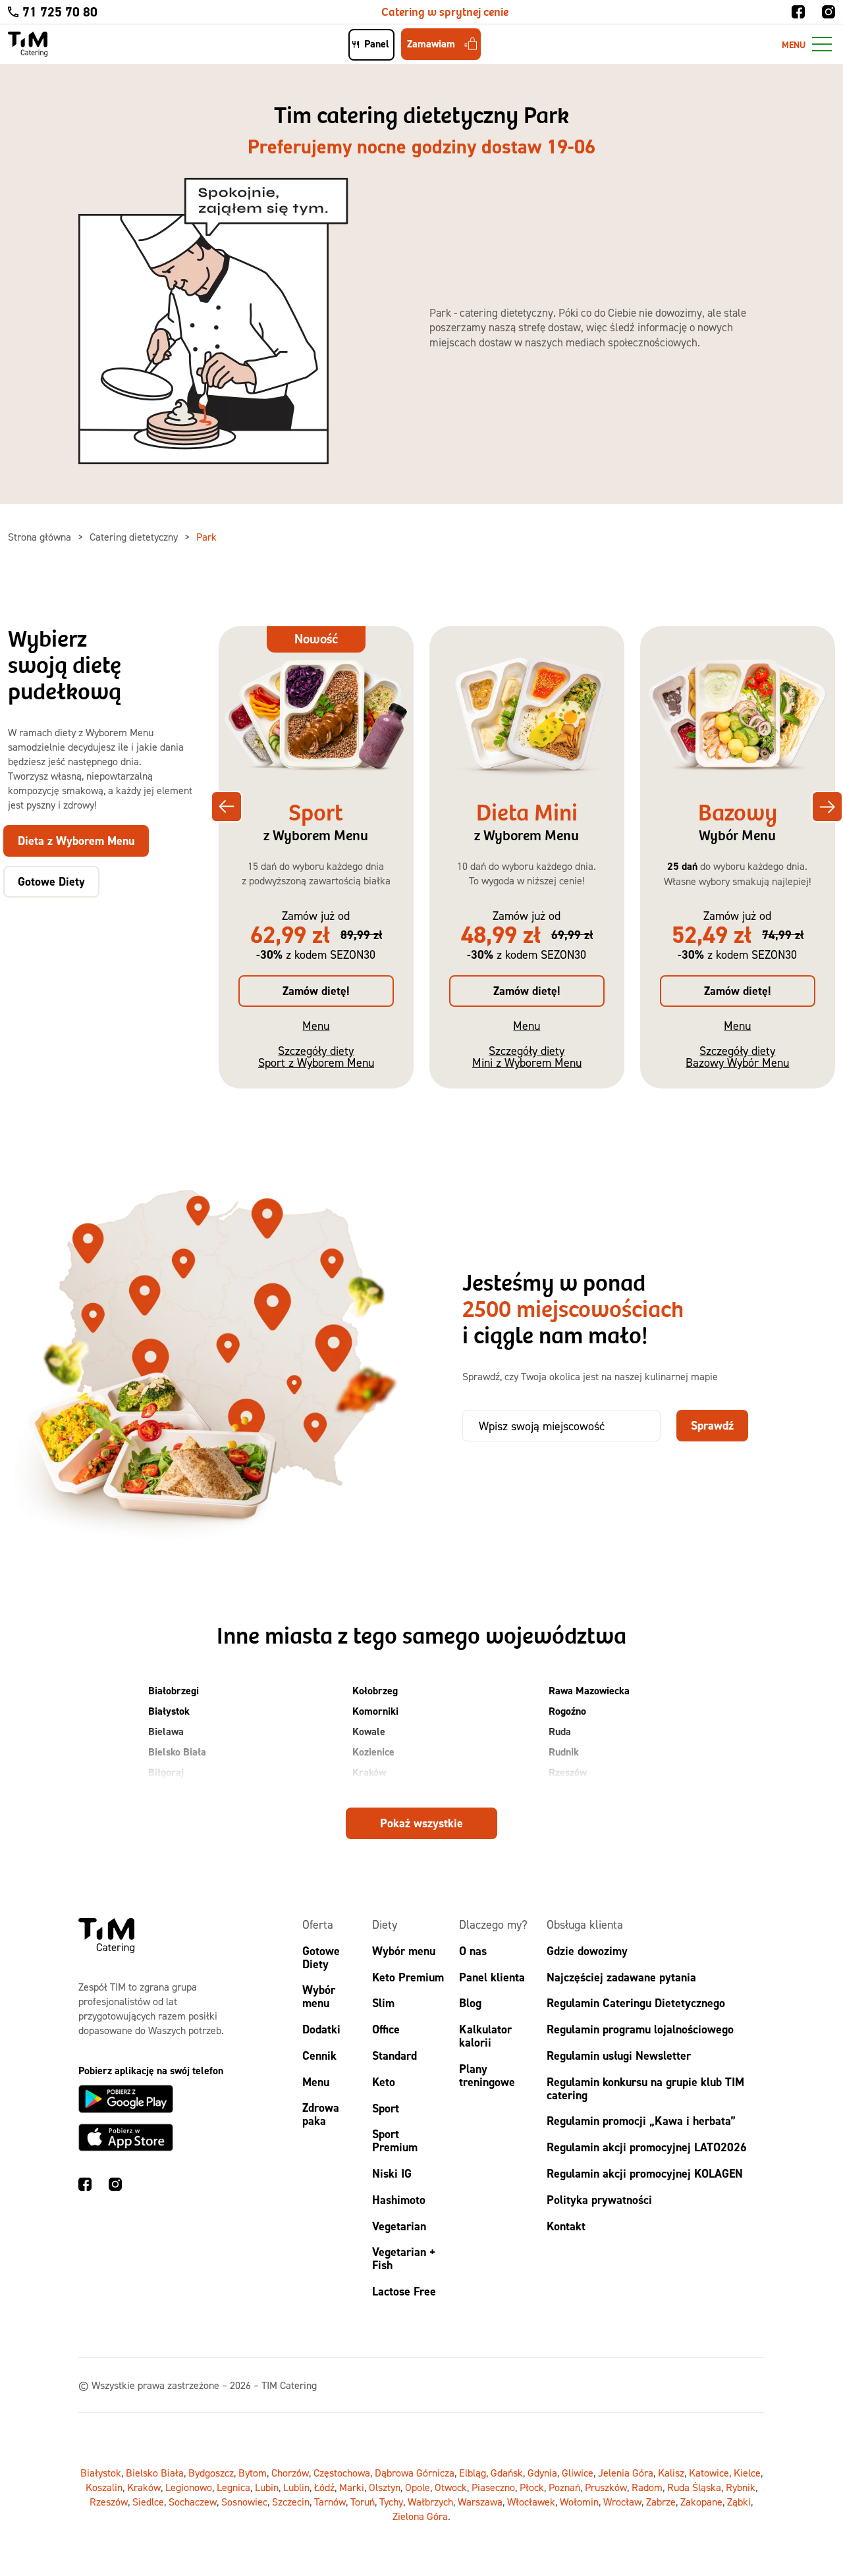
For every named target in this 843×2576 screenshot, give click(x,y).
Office (386, 2029)
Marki (352, 2487)
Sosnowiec (244, 2502)
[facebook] (798, 12)
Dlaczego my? (493, 1924)
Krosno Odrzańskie (394, 1793)
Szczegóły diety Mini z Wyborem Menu (527, 1057)
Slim (383, 2003)
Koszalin (104, 2487)
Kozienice (373, 1752)
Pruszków (606, 2487)
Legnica (233, 2487)
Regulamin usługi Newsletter (619, 2055)
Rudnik (564, 1752)
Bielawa (166, 1731)
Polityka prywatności (599, 2200)
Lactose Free (404, 2291)
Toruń (363, 2502)
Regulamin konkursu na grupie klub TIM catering (645, 2088)
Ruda (560, 1731)
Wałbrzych (430, 2502)
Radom (647, 2487)
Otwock (451, 2487)
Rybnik (741, 2487)
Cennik (319, 2055)
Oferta (318, 1924)
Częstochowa (342, 2473)
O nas (473, 1951)
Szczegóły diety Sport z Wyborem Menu (316, 1057)
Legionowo (189, 2487)
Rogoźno (567, 1711)
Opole (418, 2487)
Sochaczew (193, 2502)
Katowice (709, 2473)
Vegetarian (399, 2226)
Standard (394, 2055)
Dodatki (321, 2029)
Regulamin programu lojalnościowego (640, 2029)
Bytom (253, 2473)
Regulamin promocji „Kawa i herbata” (641, 2121)
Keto (384, 2082)
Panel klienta (492, 1977)
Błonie (162, 1793)
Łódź (324, 2487)
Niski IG (392, 2173)
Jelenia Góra (626, 2473)
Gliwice (578, 2473)
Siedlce (148, 2502)
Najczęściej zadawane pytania (621, 1977)
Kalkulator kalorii (485, 2036)
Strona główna (41, 537)
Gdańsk (507, 2473)
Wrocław (622, 2502)
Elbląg (473, 2473)
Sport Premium (395, 2141)
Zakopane (701, 2502)
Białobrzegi (174, 1691)
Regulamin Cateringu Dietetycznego (636, 2003)
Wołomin (579, 2502)
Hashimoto (399, 2200)
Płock (532, 2487)
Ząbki (739, 2502)
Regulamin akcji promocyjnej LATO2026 (647, 2147)
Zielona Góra (420, 2516)
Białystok (169, 1711)
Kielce (747, 2473)
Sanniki (565, 1793)
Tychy (391, 2502)
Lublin (296, 2487)
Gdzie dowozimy (587, 1951)
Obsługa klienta (585, 1924)
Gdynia (542, 2473)
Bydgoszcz (211, 2473)
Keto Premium (408, 1977)
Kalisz (671, 2473)
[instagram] (829, 12)
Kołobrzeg (375, 1691)
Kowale (369, 1731)
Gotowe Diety (321, 1957)
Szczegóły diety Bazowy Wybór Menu (737, 1057)
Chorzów (290, 2473)
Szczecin (291, 2502)
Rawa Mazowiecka (589, 1691)
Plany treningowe (487, 2075)
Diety (385, 1924)
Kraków (369, 1772)
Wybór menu (319, 1997)
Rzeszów (568, 1772)
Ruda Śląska (694, 2487)
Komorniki (375, 1711)
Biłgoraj (166, 1772)
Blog (470, 2003)
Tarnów (330, 2502)
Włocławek (531, 2502)
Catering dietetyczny (135, 537)
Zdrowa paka (321, 2115)
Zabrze (661, 2502)
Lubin (267, 2487)
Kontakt (566, 2226)
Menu (316, 1026)
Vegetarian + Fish (404, 2259)
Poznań (564, 2487)
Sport (386, 2108)
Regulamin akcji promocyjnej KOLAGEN (645, 2173)
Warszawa (480, 2502)
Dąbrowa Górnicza (415, 2473)
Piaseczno (493, 2487)
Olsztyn (385, 2487)
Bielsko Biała (177, 1752)
